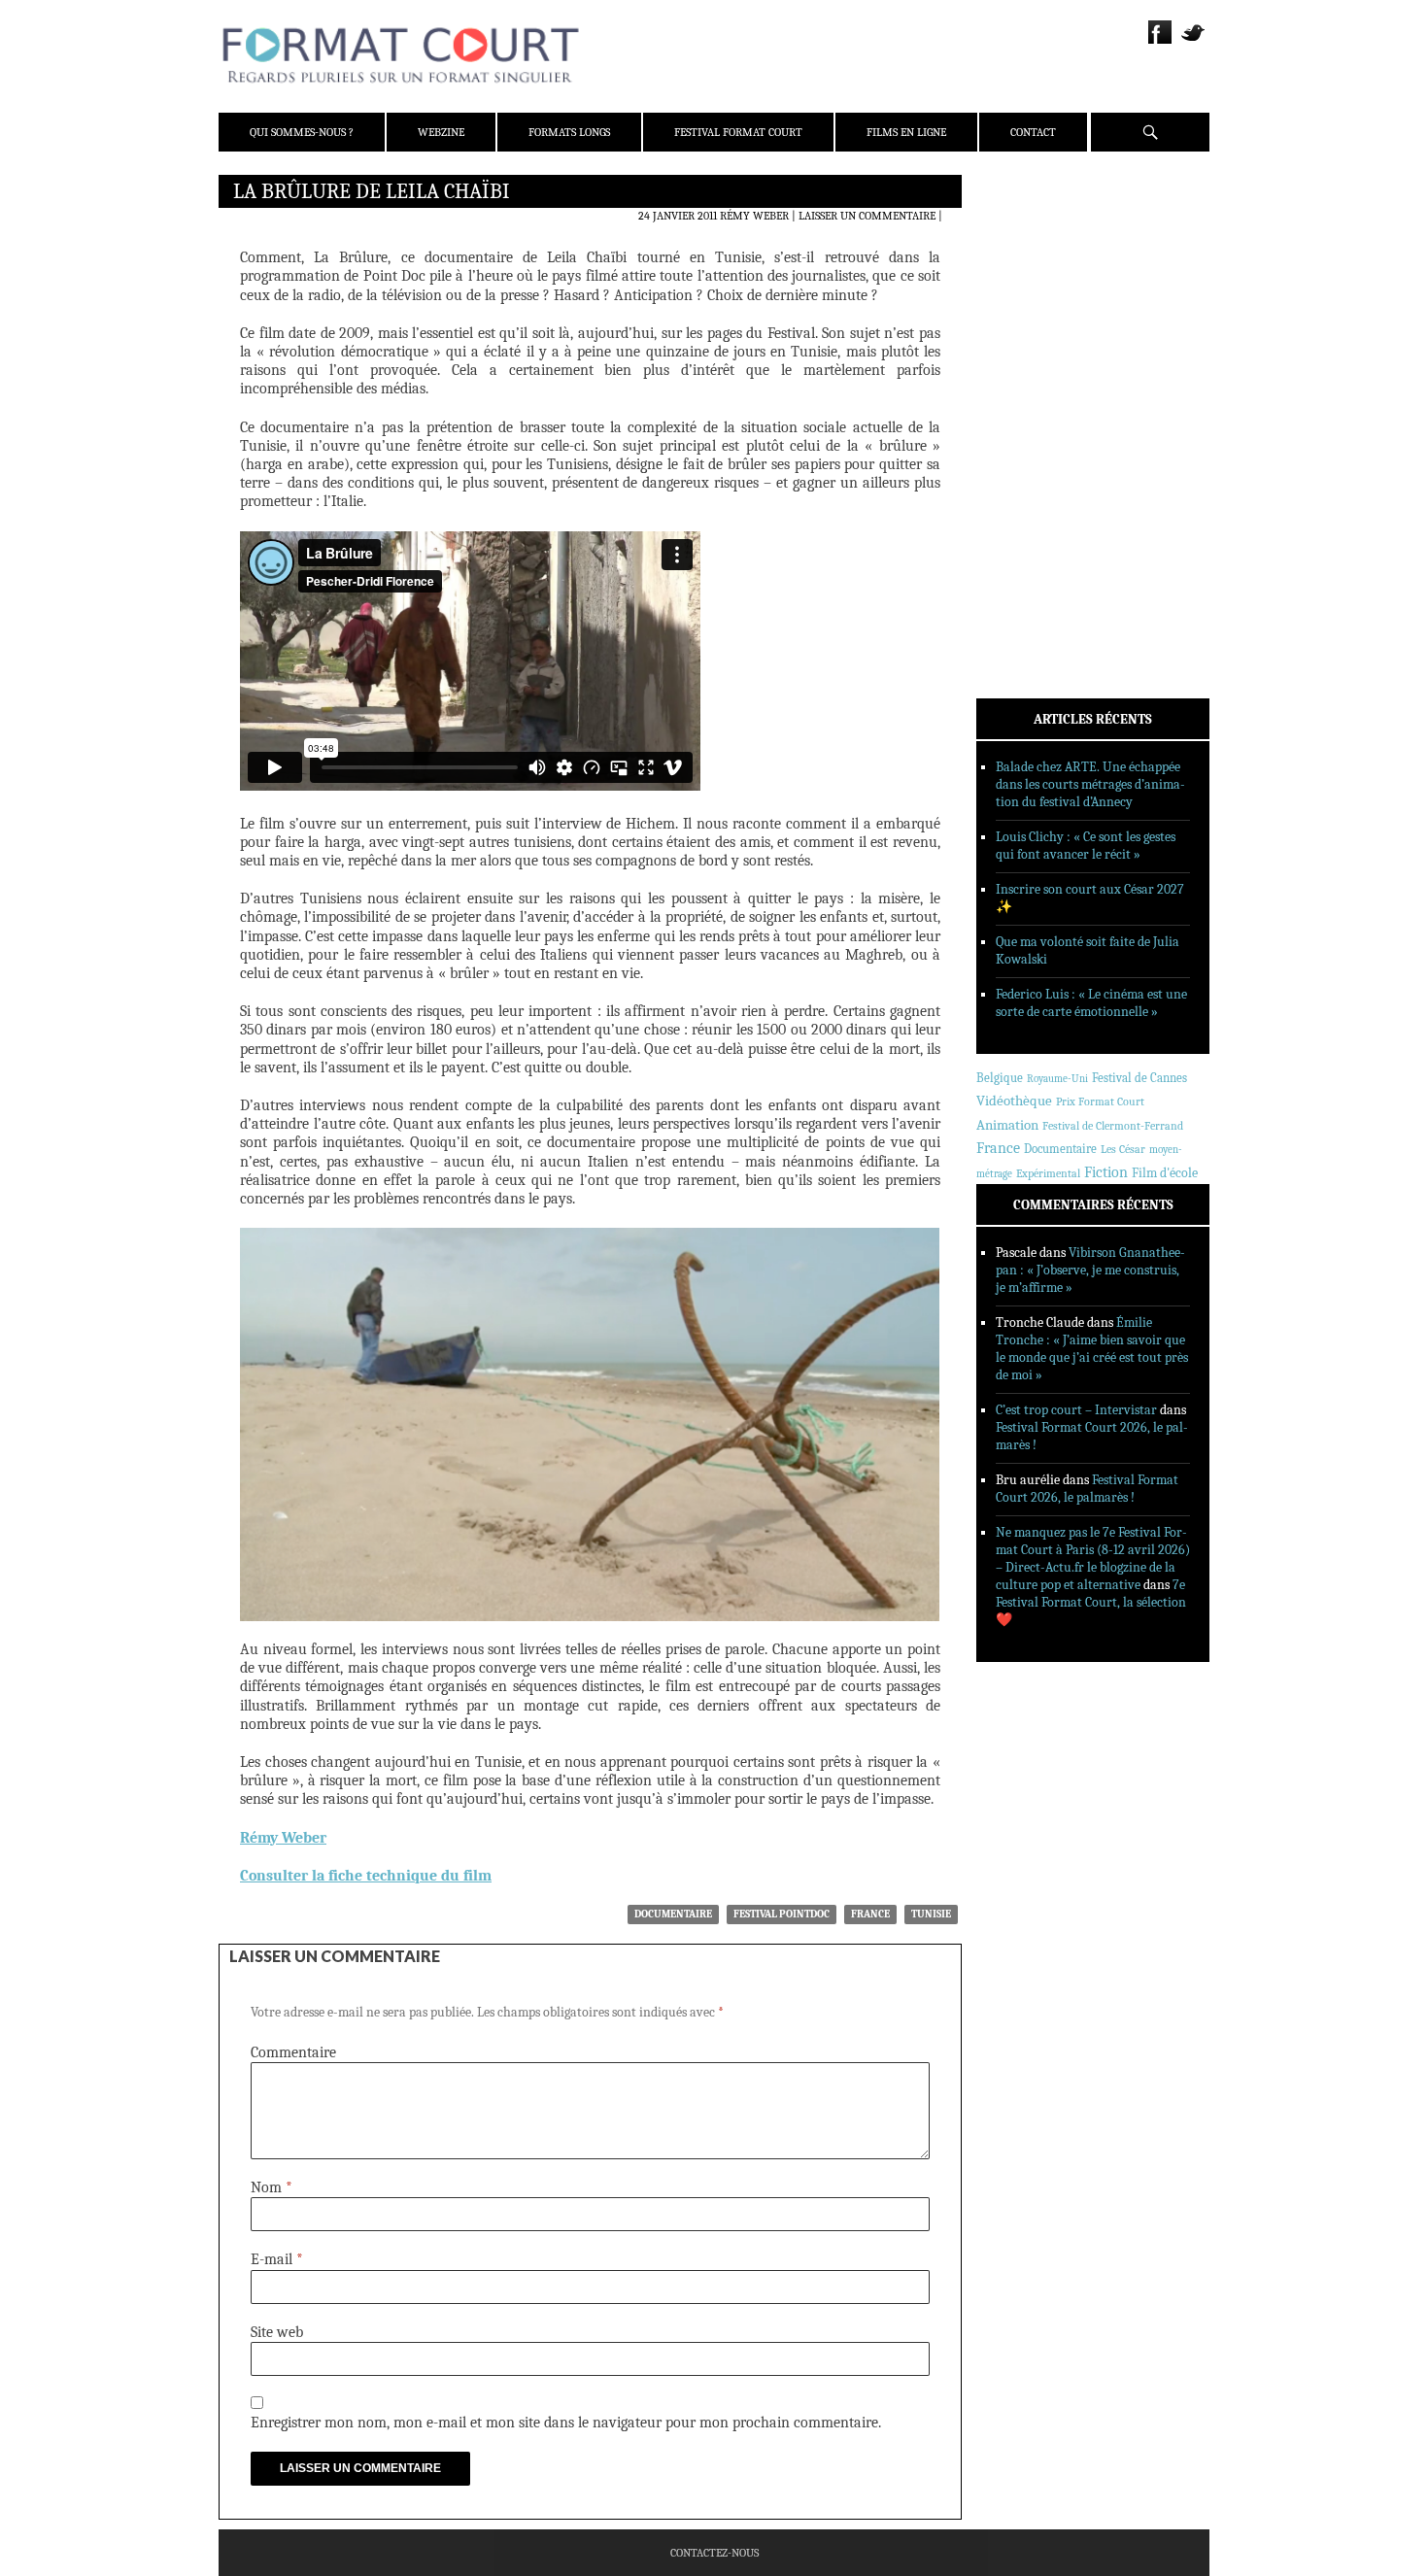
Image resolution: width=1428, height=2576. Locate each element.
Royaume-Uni (1057, 1079)
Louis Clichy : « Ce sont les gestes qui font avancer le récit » (1086, 846)
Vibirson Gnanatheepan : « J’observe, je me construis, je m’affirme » (1090, 1270)
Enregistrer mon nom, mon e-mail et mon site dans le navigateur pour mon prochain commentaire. (566, 2423)
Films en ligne (906, 132)
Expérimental (1048, 1173)
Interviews (1035, 448)
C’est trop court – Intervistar (1076, 1410)
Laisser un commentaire (867, 216)
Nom (272, 2187)
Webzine (441, 132)
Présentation (1040, 236)
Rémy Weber (754, 216)
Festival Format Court (738, 132)
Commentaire (293, 2052)
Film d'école (1165, 1173)
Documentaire (673, 1914)
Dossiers (1026, 423)
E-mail (277, 2259)
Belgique (1000, 1078)
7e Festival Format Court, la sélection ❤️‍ (1091, 1602)
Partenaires (1037, 312)
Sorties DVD (1036, 498)
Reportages (1034, 473)
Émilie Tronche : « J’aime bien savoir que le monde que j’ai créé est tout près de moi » (1092, 1349)
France (870, 1914)
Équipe (1021, 261)
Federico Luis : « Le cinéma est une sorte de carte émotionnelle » (1091, 1003)
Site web (277, 2332)
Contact (1033, 132)
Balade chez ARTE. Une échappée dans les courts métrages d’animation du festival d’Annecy (1090, 784)
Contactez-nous (714, 2553)
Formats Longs (569, 132)
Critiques (1030, 397)
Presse (1020, 287)
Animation (1007, 1125)
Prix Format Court (1100, 1102)
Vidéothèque (1014, 1101)
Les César (1123, 1149)
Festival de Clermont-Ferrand (1113, 1126)
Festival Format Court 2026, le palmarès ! (1087, 1489)
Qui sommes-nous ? (302, 132)
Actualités (1034, 372)
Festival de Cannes (1139, 1078)
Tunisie (931, 1914)
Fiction (1106, 1172)
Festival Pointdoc (782, 1914)
